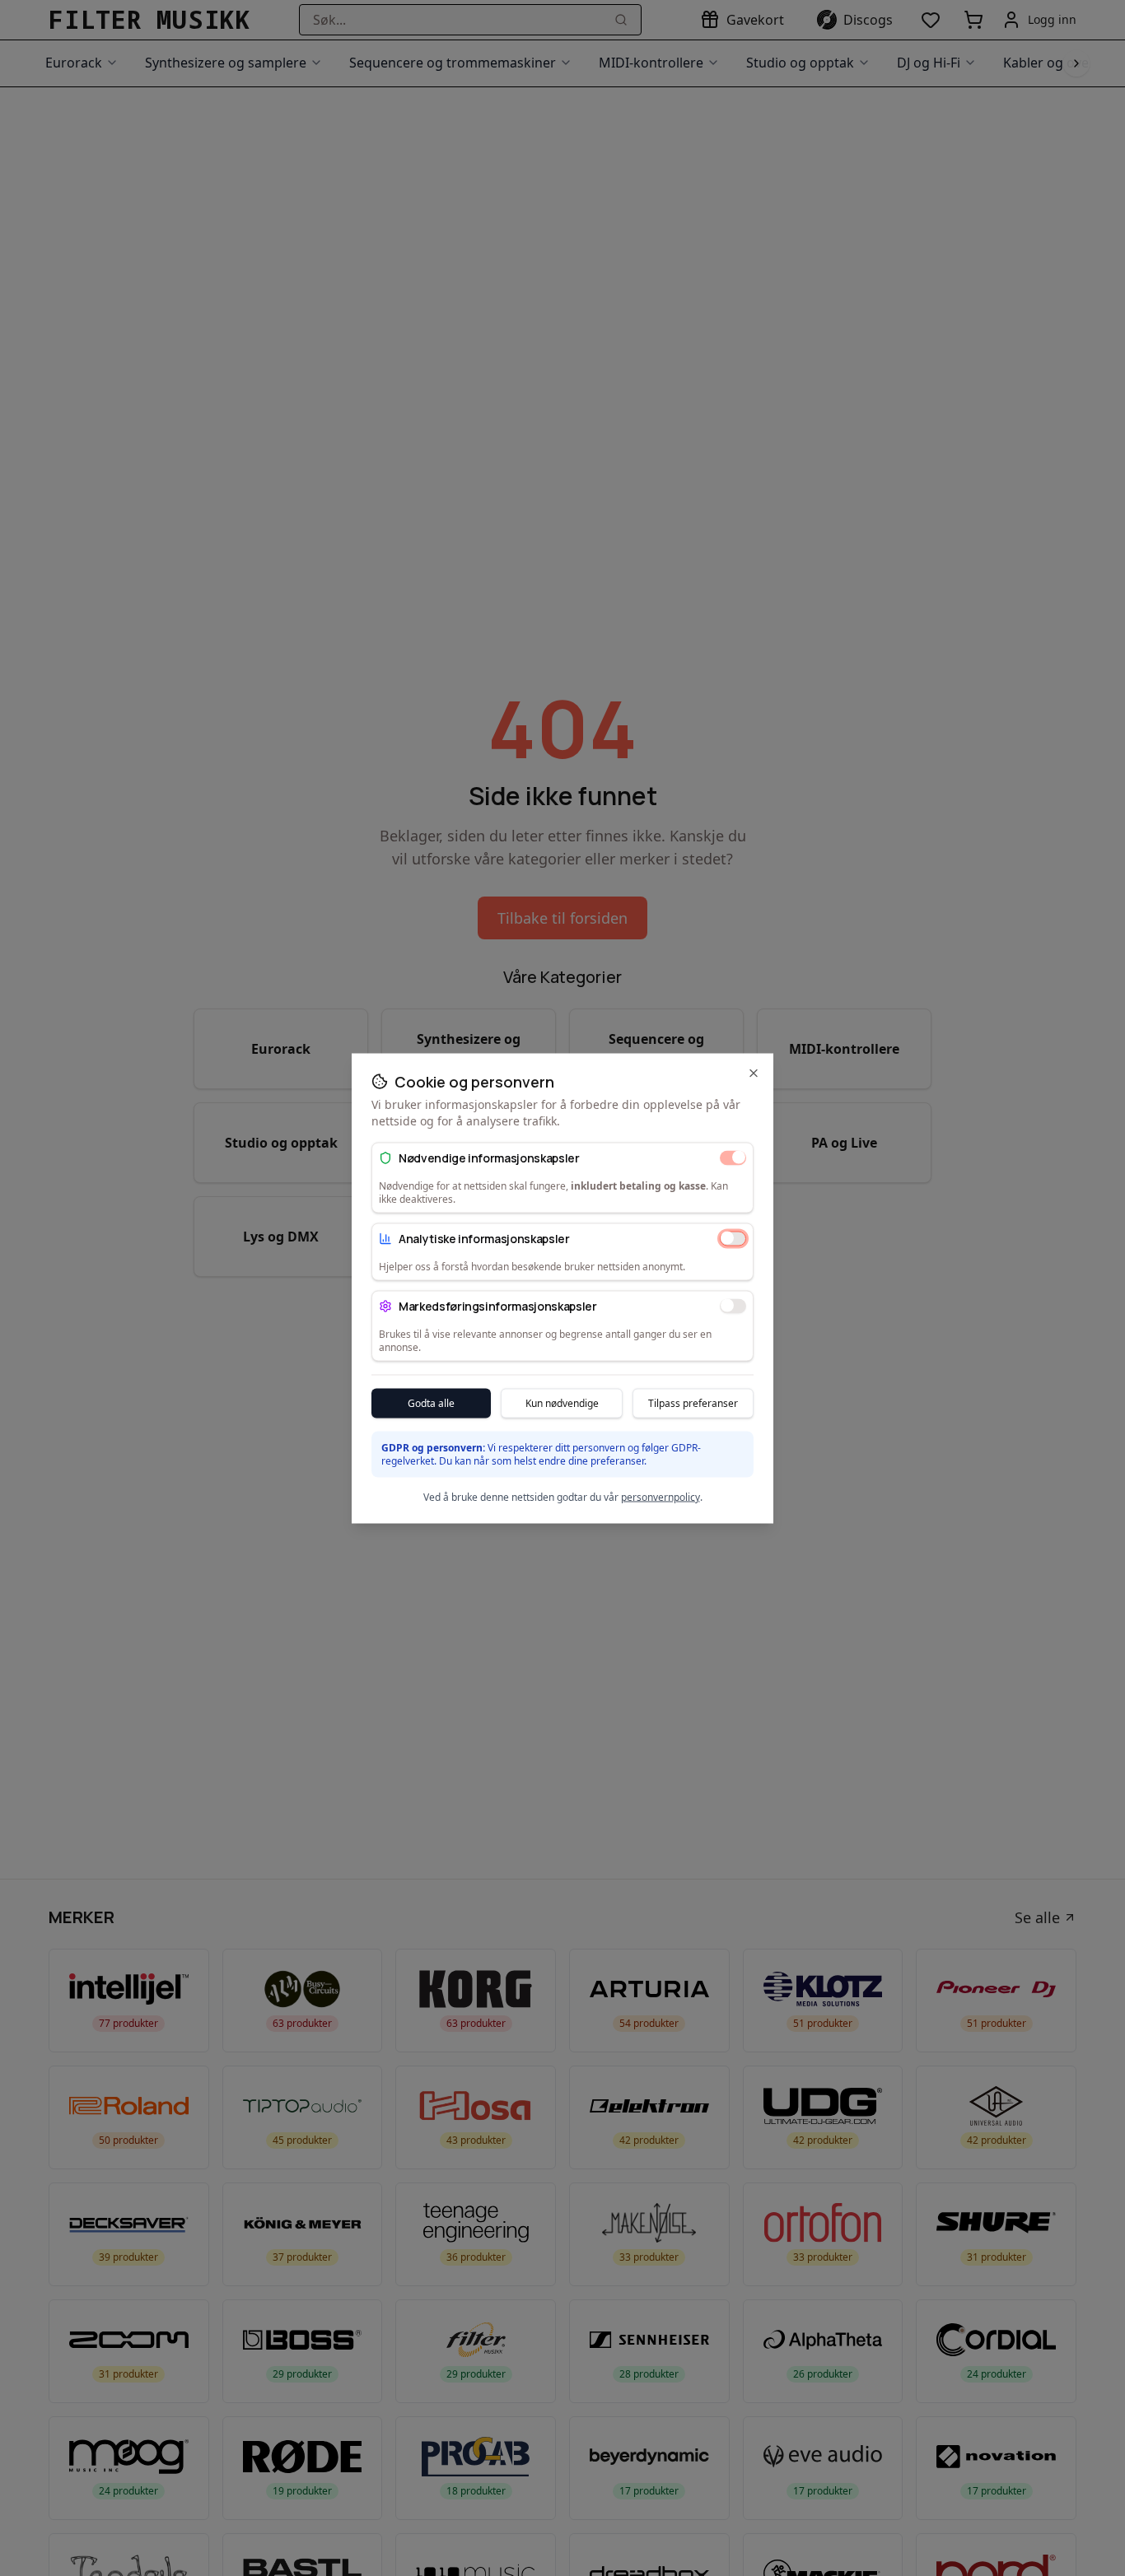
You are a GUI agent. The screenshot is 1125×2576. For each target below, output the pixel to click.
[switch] (733, 1158)
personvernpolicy (661, 1496)
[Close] (754, 1073)
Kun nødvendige (562, 1402)
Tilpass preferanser (693, 1402)
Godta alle (431, 1402)
